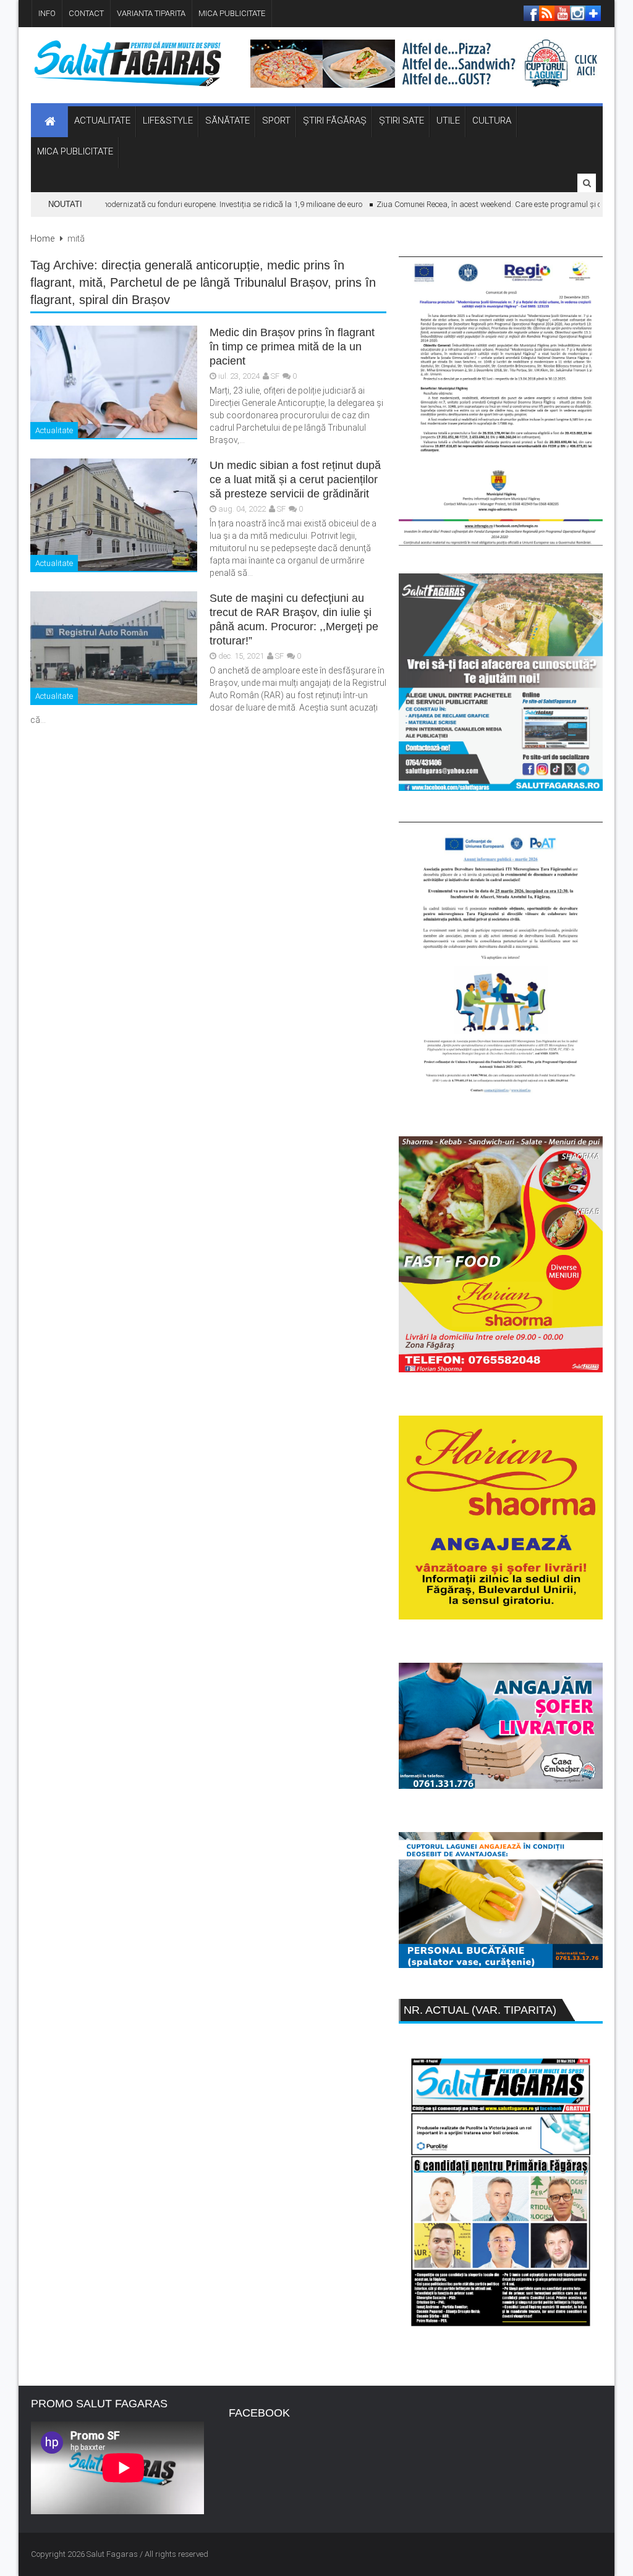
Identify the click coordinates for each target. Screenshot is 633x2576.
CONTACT (86, 13)
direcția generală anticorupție (181, 265)
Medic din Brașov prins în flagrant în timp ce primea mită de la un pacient (292, 347)
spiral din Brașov (125, 300)
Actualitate (54, 430)
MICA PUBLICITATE (232, 13)
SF (275, 376)
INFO (47, 13)
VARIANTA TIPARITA (151, 13)
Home (42, 239)
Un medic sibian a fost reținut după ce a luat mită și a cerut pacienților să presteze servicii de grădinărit (295, 479)
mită (91, 282)
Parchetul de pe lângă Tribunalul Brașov (219, 282)
